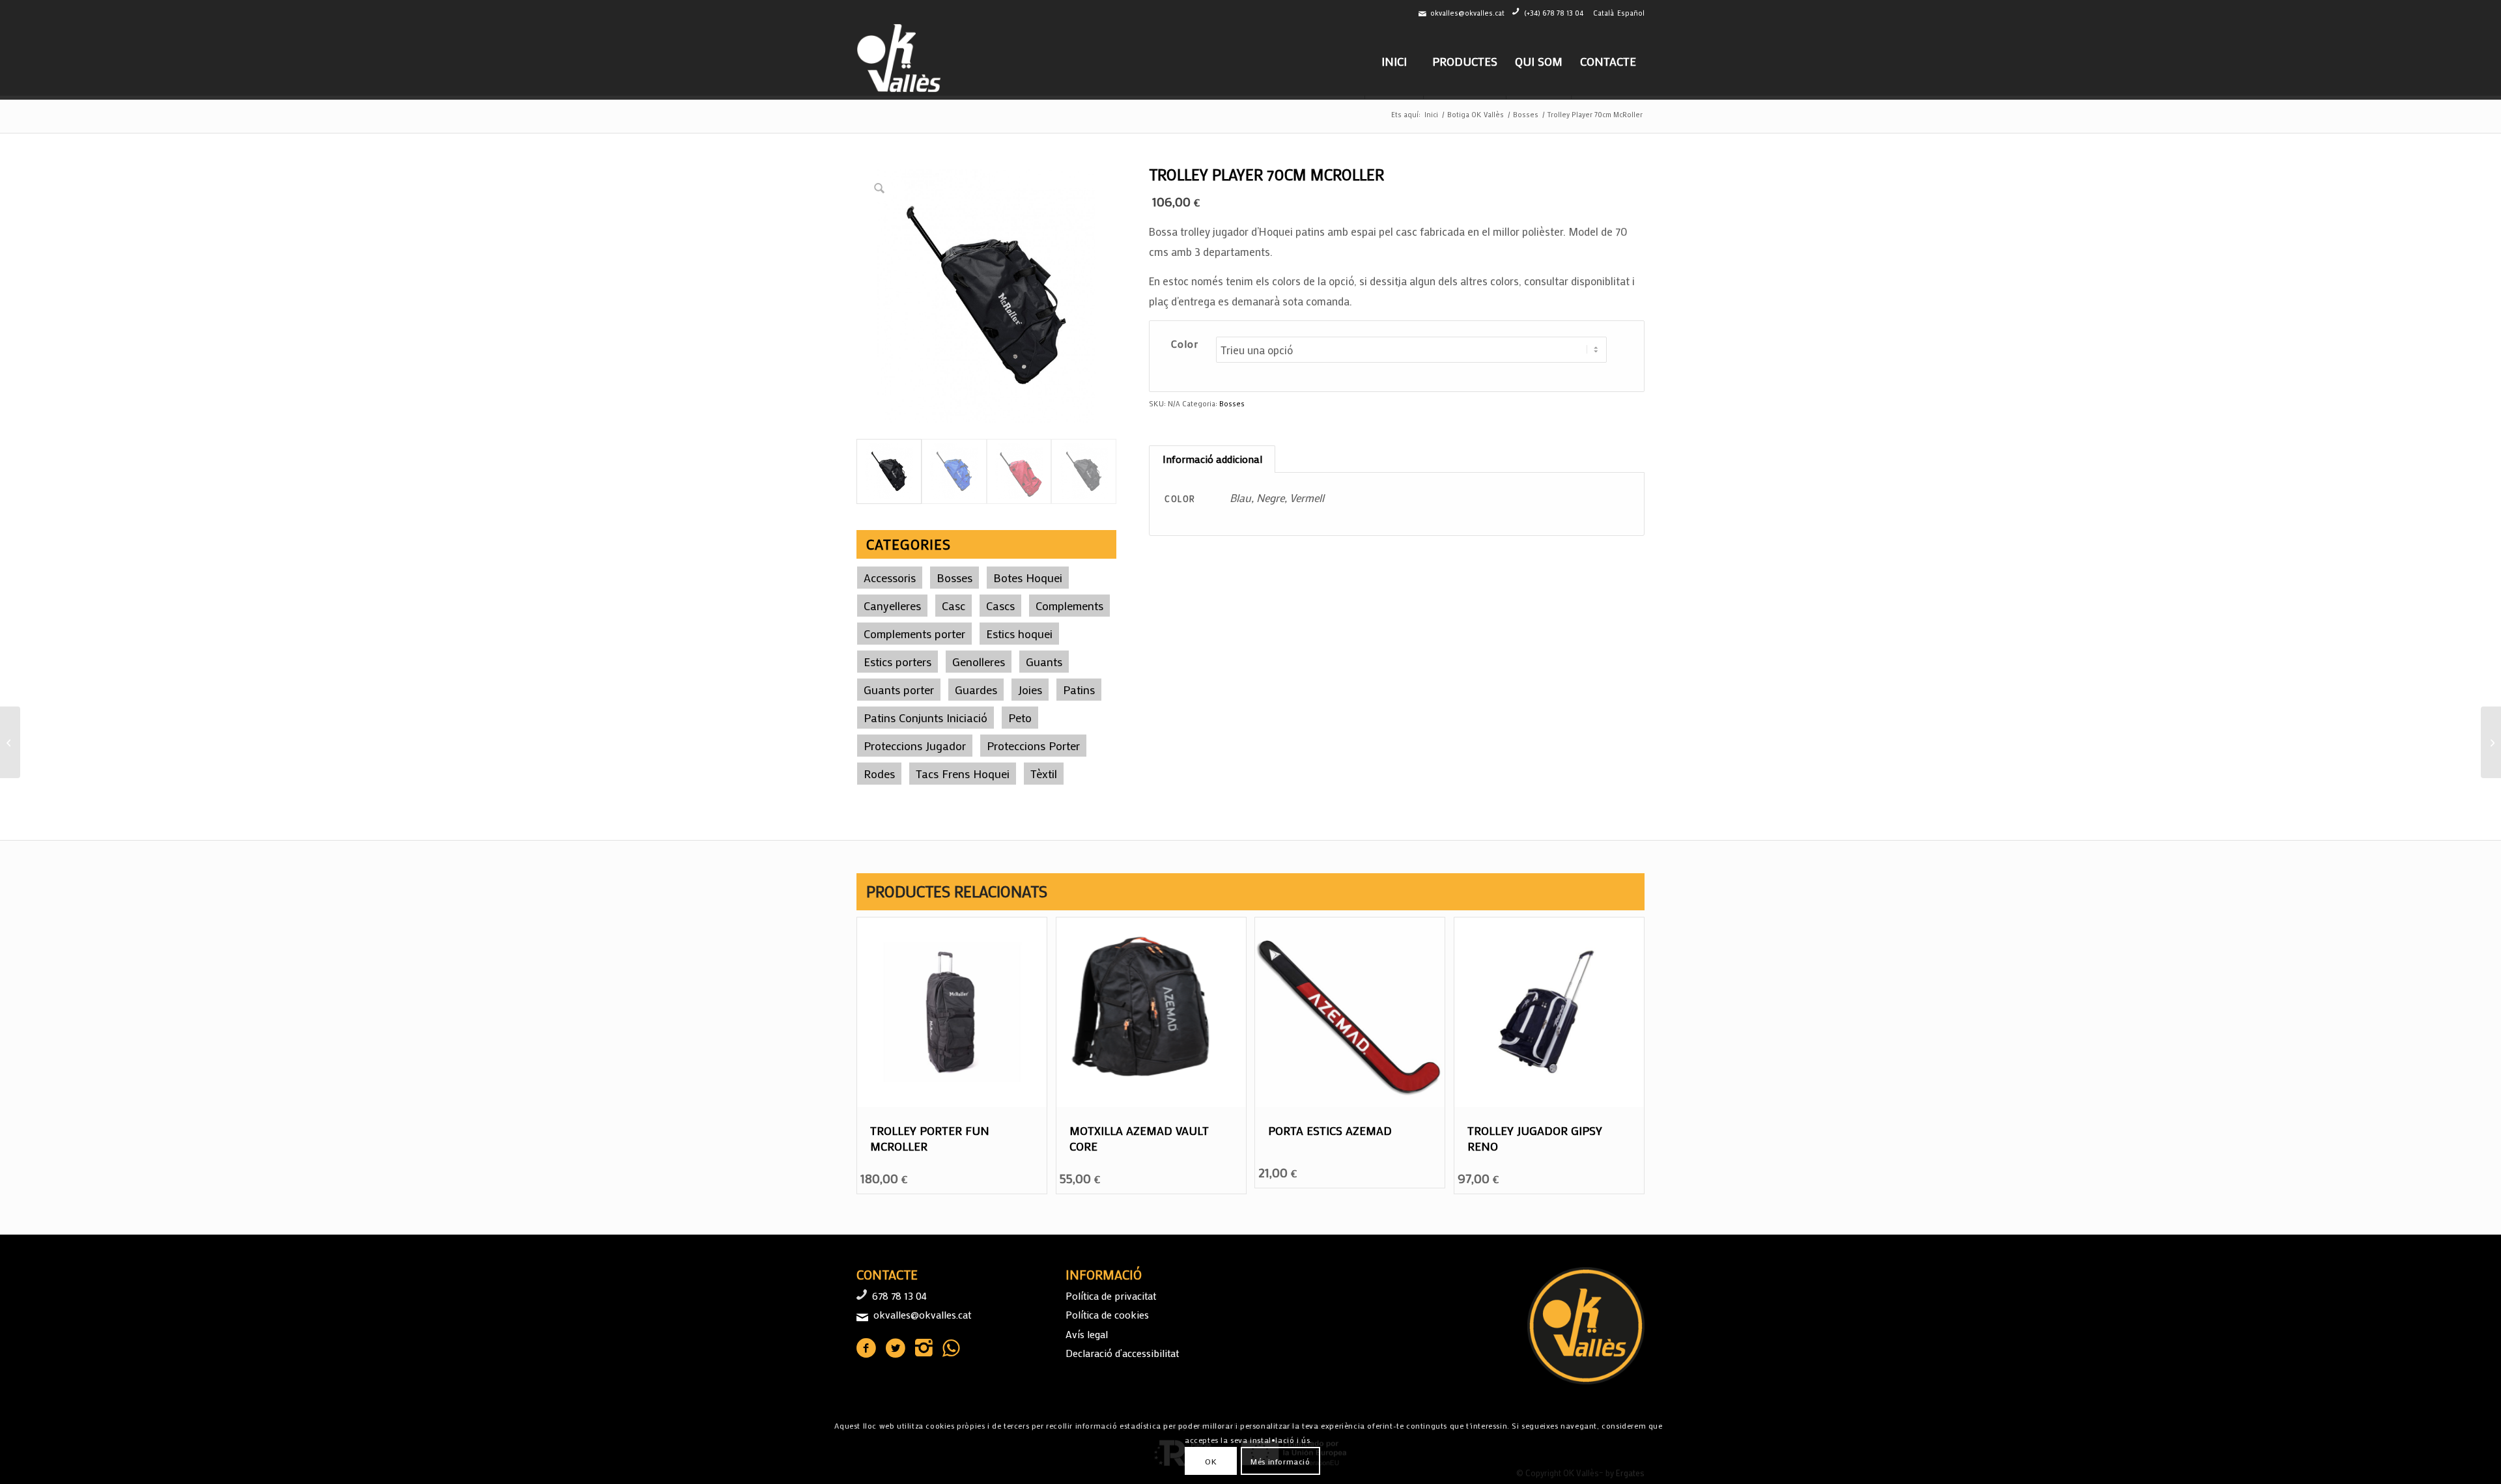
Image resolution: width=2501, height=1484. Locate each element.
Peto (1020, 718)
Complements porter (914, 634)
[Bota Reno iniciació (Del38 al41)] (2491, 742)
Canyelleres (892, 606)
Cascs (1000, 606)
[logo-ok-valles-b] (900, 61)
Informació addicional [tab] (1212, 459)
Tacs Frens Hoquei (963, 774)
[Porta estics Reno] (10, 742)
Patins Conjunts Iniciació (926, 718)
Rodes (879, 774)
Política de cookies (1107, 1314)
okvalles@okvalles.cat (1467, 13)
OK (1211, 1461)
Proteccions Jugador (915, 746)
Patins (1079, 690)
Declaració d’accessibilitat (1122, 1353)
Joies (1030, 690)
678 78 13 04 (899, 1295)
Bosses (954, 578)
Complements (1069, 606)
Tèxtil (1044, 774)
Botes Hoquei (1028, 578)
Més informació (1280, 1461)
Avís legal (1087, 1334)
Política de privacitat (1111, 1295)
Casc (954, 606)
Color (1185, 344)
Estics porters (897, 662)
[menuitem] (1394, 61)
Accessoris (890, 578)
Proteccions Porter (1033, 746)
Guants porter (899, 690)
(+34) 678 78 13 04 (1554, 13)
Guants (1044, 662)
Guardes (976, 690)
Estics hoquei (1019, 634)
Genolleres (979, 662)
